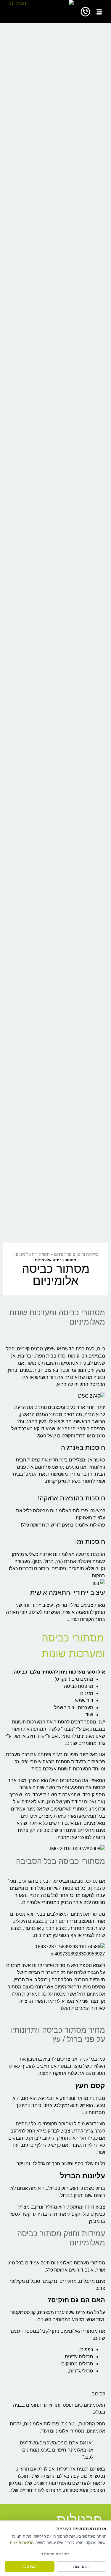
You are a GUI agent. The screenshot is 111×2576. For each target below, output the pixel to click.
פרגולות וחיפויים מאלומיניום (76, 1254)
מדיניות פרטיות (22, 2542)
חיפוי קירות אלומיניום (33, 1254)
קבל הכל (30, 2566)
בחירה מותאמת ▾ (55, 2554)
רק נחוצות (82, 2566)
